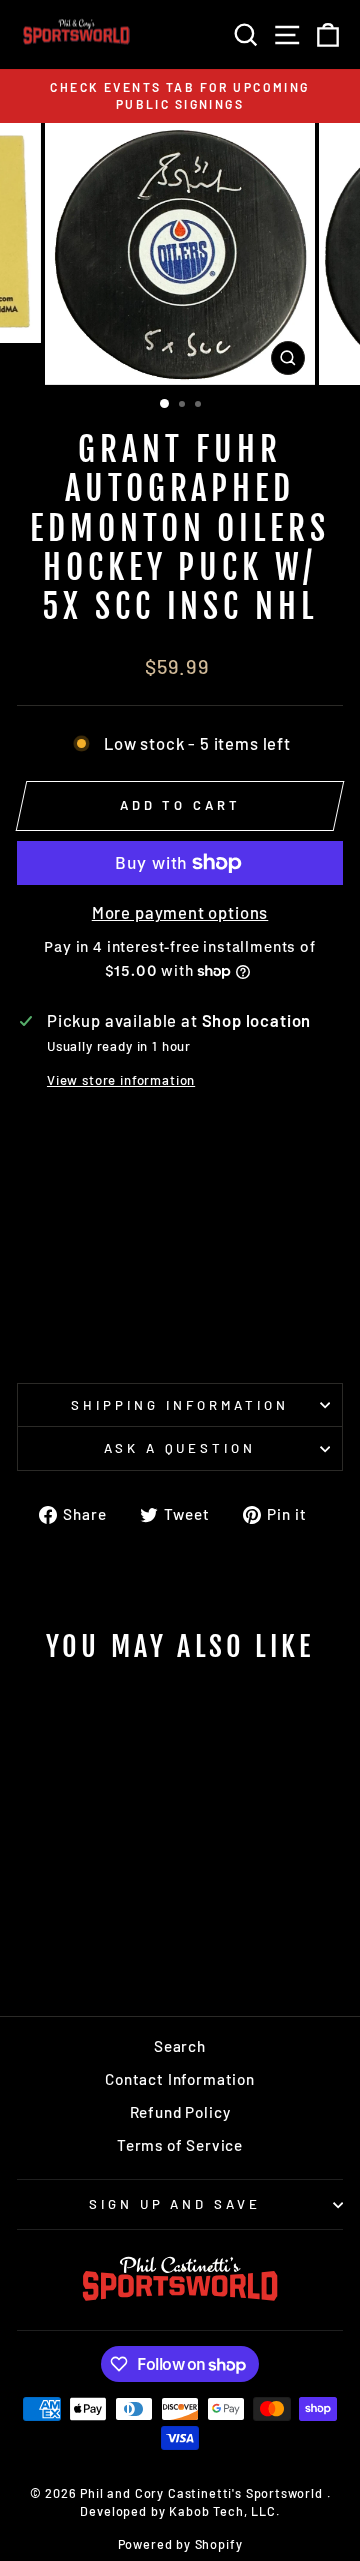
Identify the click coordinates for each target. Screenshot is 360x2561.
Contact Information (180, 2079)
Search (180, 2046)
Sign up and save (175, 2204)
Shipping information (180, 1405)
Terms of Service (180, 2145)
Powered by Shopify (180, 2544)
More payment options (180, 912)
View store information (121, 1080)
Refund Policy (180, 2112)
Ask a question (180, 1448)
